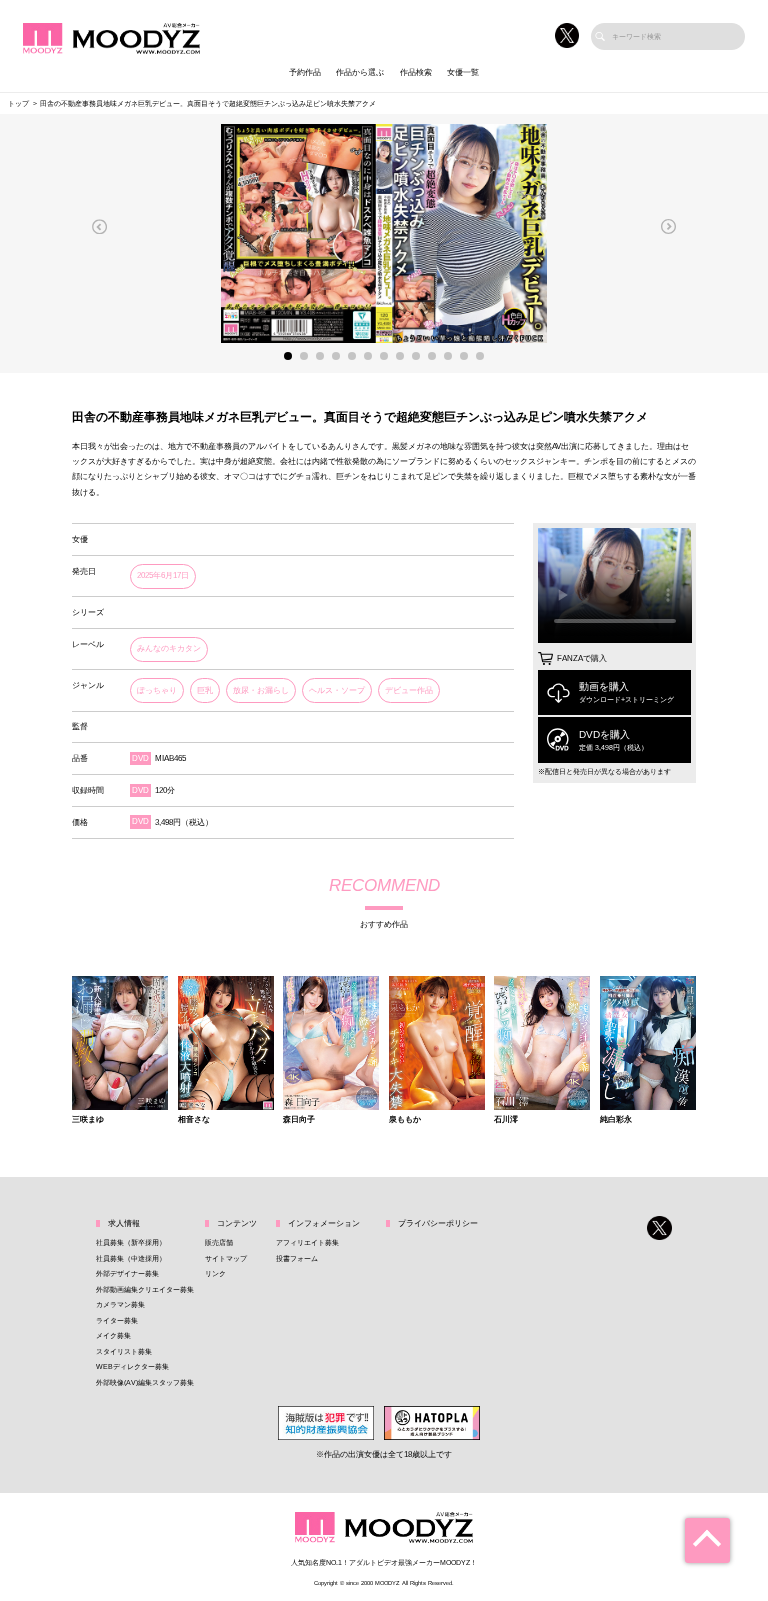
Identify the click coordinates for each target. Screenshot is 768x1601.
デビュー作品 (409, 690)
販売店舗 (219, 1242)
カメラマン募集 (120, 1304)
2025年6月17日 (163, 575)
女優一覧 (463, 72)
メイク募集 (113, 1335)
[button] (100, 226)
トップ (18, 103)
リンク (215, 1273)
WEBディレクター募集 (132, 1366)
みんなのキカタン (169, 648)
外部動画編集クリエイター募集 (145, 1289)
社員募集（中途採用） (131, 1258)
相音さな (194, 1120)
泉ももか (405, 1120)
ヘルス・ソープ (337, 690)
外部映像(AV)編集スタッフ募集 (145, 1382)
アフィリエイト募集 (307, 1242)
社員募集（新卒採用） (131, 1242)
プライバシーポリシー (438, 1223)
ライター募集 (117, 1320)
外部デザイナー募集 (127, 1273)
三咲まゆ (88, 1120)
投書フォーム (297, 1258)
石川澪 (506, 1120)
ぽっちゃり (157, 690)
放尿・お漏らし (261, 690)
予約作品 (305, 72)
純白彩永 (616, 1120)
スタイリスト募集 (124, 1351)
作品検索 (416, 72)
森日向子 (299, 1120)
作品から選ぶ (360, 72)
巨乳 (205, 690)
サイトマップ (226, 1258)
